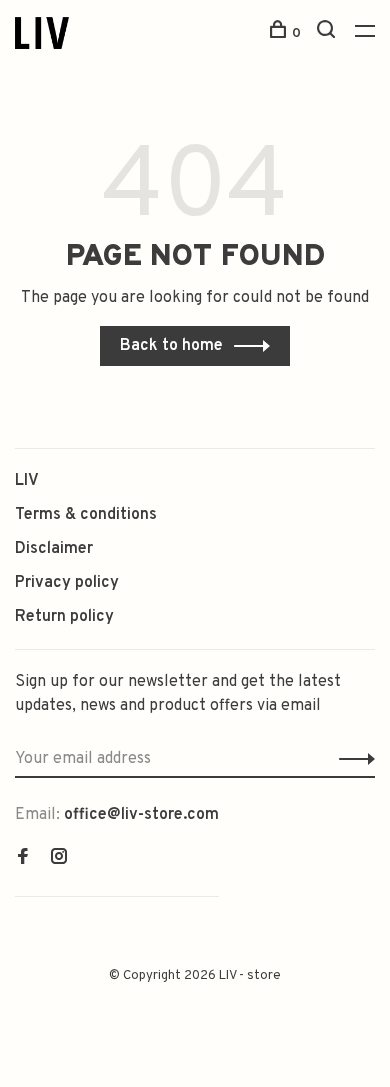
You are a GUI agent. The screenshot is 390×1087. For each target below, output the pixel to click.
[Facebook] (23, 859)
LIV (27, 481)
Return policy (64, 617)
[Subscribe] (351, 759)
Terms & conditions (86, 515)
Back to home (171, 346)
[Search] (328, 33)
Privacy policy (67, 583)
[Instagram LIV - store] (59, 859)
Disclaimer (54, 549)
